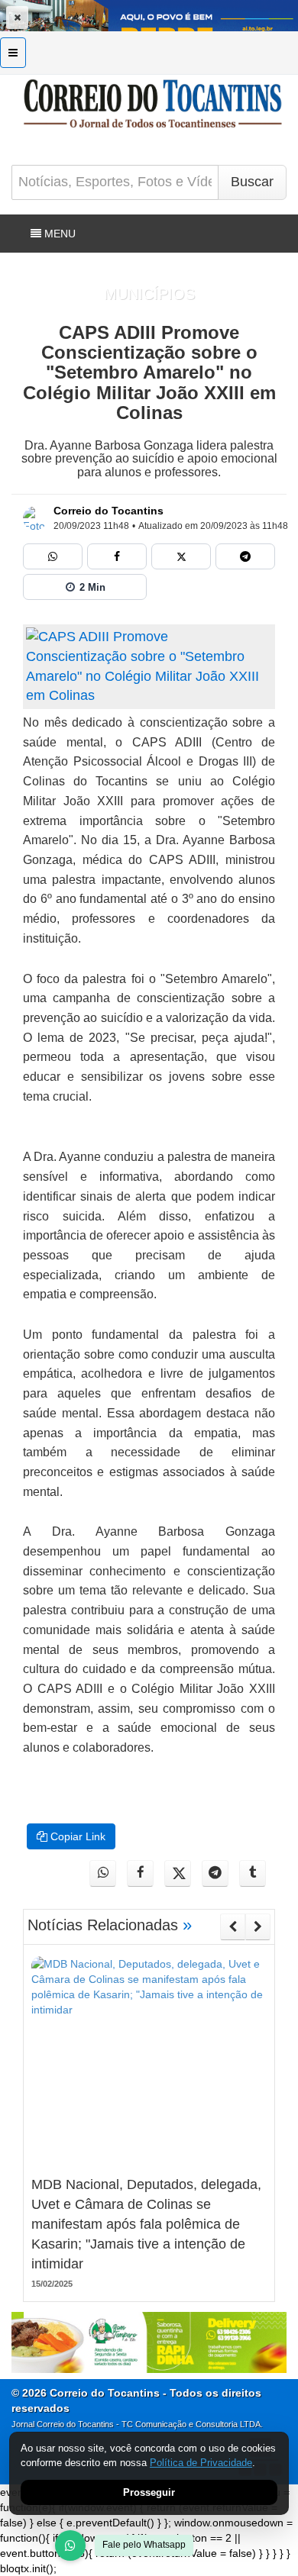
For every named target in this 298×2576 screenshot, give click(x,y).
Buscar (252, 182)
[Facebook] (117, 556)
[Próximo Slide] (258, 1926)
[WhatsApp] (70, 2545)
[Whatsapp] (53, 556)
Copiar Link (76, 1836)
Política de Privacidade (201, 2463)
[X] (181, 556)
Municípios (149, 294)
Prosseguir (149, 2492)
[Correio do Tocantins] (35, 518)
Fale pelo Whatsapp (144, 2545)
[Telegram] (245, 556)
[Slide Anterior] (233, 1926)
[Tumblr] (253, 1873)
